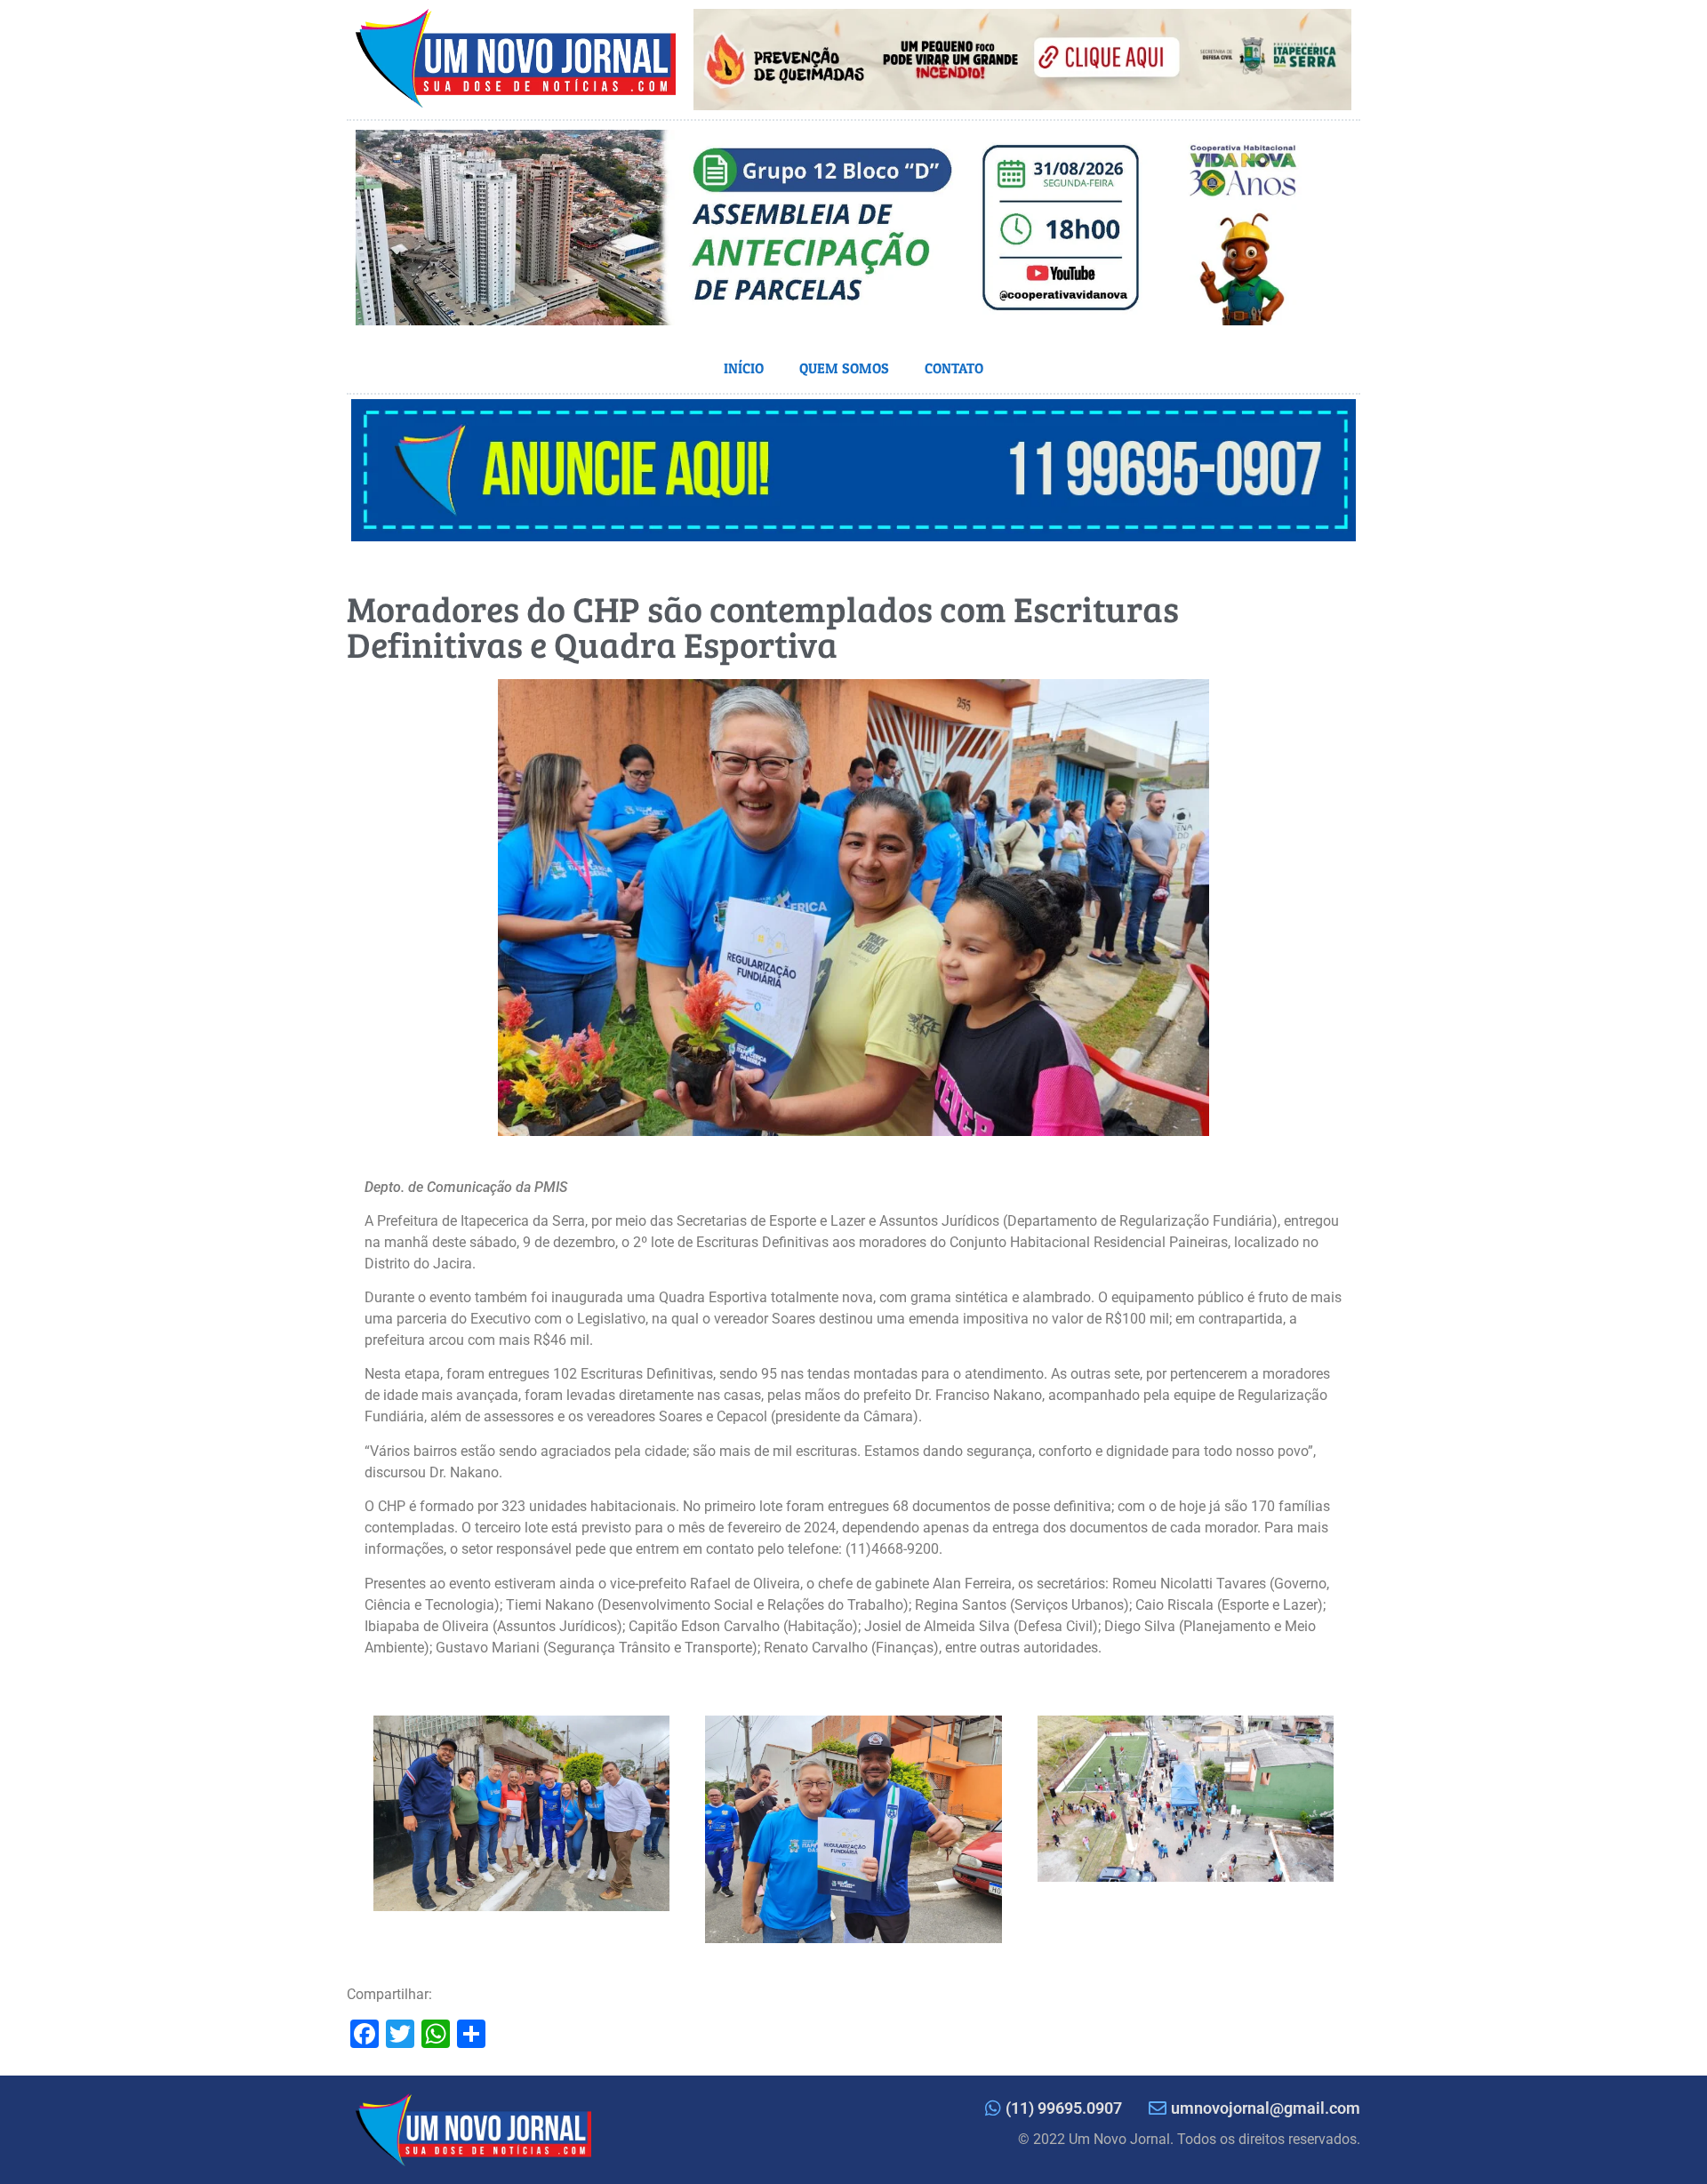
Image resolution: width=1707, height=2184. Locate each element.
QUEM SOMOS (844, 368)
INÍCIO (744, 368)
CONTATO (954, 368)
